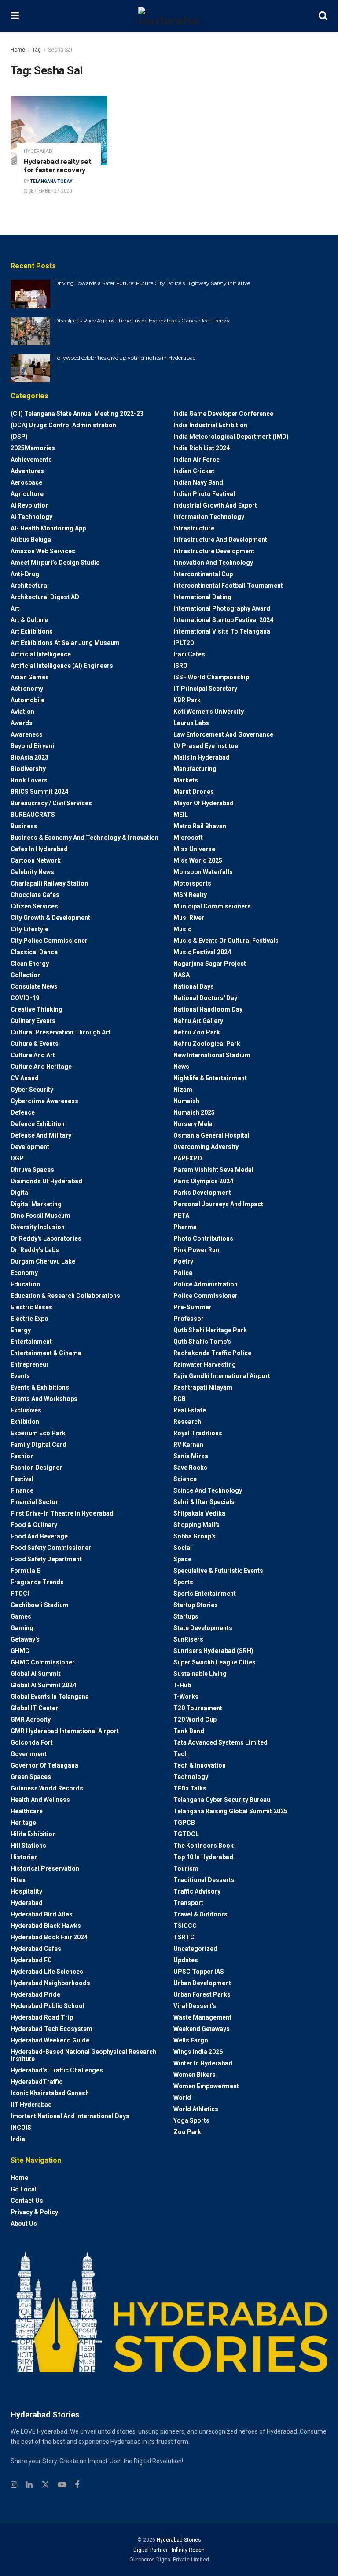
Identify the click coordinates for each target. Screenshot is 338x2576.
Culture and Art (33, 1055)
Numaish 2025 (194, 1112)
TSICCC (185, 1926)
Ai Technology (31, 517)
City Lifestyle (29, 929)
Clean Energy (30, 964)
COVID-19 (25, 998)
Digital (20, 1193)
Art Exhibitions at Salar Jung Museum (65, 643)
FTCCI (20, 1594)
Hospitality (26, 1891)
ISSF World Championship (211, 677)
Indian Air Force (197, 460)
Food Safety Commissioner (51, 1548)
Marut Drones (194, 792)
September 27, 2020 (50, 191)
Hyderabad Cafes (36, 1949)
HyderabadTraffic (37, 2082)
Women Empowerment (206, 2086)
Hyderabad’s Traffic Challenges (57, 2070)
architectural (30, 586)
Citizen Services (34, 906)
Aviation (22, 712)
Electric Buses (31, 1307)
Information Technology (209, 517)
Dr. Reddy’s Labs (35, 1250)
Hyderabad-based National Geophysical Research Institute (83, 2055)
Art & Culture (29, 620)
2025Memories (33, 448)
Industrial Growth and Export (215, 505)
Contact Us (27, 2201)
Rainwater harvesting (205, 1364)
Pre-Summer (193, 1307)
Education (25, 1284)
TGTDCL (186, 1834)
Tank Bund (189, 1731)
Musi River (189, 918)
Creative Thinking (37, 1009)
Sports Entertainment (205, 1594)
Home (18, 50)
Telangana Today (51, 181)
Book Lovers (29, 780)
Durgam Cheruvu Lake (43, 1261)
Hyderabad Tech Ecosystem (51, 2029)
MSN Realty (190, 895)
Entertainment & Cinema (46, 1353)
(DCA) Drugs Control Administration (63, 425)
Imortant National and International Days (70, 2116)
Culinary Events (33, 1021)
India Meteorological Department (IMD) (231, 437)
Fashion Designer (36, 1468)
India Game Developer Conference (223, 414)
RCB (180, 1399)
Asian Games (30, 677)
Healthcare (27, 1811)
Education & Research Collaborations (65, 1296)
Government (29, 1754)
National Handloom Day (208, 1009)
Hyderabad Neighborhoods (50, 1983)
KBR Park (187, 700)
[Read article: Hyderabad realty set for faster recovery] (59, 130)
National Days (194, 986)
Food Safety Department (46, 1559)
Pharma (185, 1227)
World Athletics (196, 2109)
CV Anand (25, 1078)
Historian (24, 1857)
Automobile (28, 700)
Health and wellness (40, 1800)
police (183, 1273)
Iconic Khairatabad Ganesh (50, 2093)
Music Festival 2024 (202, 952)
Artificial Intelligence (41, 654)
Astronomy (27, 689)
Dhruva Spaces (32, 1170)
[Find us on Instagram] (14, 2485)
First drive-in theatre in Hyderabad (62, 1513)
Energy (21, 1330)
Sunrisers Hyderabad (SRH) (213, 1651)
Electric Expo (29, 1319)
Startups (186, 1616)
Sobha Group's (195, 1536)
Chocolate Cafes (35, 895)
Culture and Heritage (41, 1067)
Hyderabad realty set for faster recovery (57, 166)
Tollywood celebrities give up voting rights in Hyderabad (125, 358)
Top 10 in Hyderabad (203, 1857)
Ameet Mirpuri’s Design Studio (55, 563)
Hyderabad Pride (35, 1994)
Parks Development (202, 1193)
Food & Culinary (34, 1525)
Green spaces (31, 1777)
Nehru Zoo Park (197, 1032)
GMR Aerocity (31, 1720)
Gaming (22, 1628)
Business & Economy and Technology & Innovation (84, 838)
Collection (26, 975)
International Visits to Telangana (222, 631)
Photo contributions (203, 1238)
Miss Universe (194, 849)
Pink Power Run (196, 1250)
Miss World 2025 (198, 860)
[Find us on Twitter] (45, 2485)
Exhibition (25, 1422)
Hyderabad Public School (48, 2006)
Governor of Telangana (44, 1765)
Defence (23, 1112)
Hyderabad (38, 151)
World (182, 2098)
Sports (183, 1582)
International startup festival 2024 (223, 620)
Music (182, 929)
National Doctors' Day (205, 998)
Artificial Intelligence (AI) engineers (62, 666)
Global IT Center (34, 1708)
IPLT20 (184, 643)
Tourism (186, 1868)
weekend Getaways (202, 2029)
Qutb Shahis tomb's (202, 1342)
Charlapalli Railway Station (49, 883)
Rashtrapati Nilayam (203, 1387)
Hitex (18, 1880)
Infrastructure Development (214, 551)
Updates (186, 1960)
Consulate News (34, 986)
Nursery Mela (193, 1124)
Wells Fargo (191, 2040)
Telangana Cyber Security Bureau (222, 1800)
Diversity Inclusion (38, 1227)
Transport (188, 1903)
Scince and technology (208, 1490)
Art (15, 608)
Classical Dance (34, 952)
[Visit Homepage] (169, 16)
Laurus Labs (191, 723)
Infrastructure (194, 528)
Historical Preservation (45, 1868)
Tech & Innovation (200, 1765)
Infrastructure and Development (220, 540)
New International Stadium (212, 1055)
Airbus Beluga (31, 540)
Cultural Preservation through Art (61, 1032)
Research (187, 1422)
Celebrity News (32, 872)
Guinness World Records (47, 1788)
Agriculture (27, 494)
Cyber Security (32, 1090)
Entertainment (31, 1342)
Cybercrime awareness (44, 1101)
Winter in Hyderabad (203, 2063)
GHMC (20, 1651)
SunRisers (188, 1639)
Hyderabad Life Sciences (47, 1972)
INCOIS (21, 2128)
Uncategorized (195, 1949)
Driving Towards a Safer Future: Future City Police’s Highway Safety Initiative (152, 283)
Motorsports (192, 883)
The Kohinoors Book (204, 1846)
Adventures (27, 471)
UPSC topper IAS (199, 1972)
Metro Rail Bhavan (200, 826)
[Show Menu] (15, 16)
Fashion (22, 1456)
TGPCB (184, 1823)
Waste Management (202, 2017)
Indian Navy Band (198, 482)
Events (20, 1376)
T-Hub (182, 1685)
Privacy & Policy (34, 2212)
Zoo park (187, 2132)
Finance (22, 1490)
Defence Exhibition (38, 1124)
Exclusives (26, 1410)
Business (24, 826)
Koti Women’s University (209, 712)
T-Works (186, 1697)
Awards (22, 723)
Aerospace (26, 482)
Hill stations (28, 1846)
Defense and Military (41, 1135)
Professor (189, 1319)
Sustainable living (200, 1674)
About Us (24, 2224)
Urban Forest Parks (202, 1994)
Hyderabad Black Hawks (46, 1926)
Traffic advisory (197, 1891)
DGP (17, 1158)
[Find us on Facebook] (77, 2485)
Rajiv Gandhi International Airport (222, 1376)
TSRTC (184, 1937)
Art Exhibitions (32, 631)
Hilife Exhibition (33, 1834)
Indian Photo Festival (204, 494)
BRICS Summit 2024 (39, 792)
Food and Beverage (39, 1536)
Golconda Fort (32, 1742)
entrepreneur (30, 1364)
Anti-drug (25, 574)
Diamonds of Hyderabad (46, 1181)
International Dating (202, 597)
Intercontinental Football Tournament (228, 586)
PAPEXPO (188, 1158)
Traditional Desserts (204, 1880)
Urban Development (202, 1983)
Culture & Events (35, 1044)
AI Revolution (30, 505)
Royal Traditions (198, 1433)
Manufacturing (195, 769)
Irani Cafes (189, 654)
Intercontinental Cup (203, 574)
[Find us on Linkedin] (29, 2485)
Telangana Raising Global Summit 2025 (230, 1811)
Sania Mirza (191, 1456)
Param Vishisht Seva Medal (213, 1170)
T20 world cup (195, 1720)
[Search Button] (323, 16)
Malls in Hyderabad (202, 757)
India (18, 2139)
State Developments (203, 1628)
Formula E (25, 1571)
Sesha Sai (60, 50)
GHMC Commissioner (43, 1662)
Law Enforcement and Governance (223, 734)
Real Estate (190, 1410)
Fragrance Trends (37, 1582)
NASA (182, 975)
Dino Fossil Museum (40, 1216)
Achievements (31, 460)
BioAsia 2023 (29, 757)
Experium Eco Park (38, 1433)
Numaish (186, 1101)
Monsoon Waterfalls (203, 872)
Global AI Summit (36, 1674)
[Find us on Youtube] (62, 2485)
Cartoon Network (36, 860)
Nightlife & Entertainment (210, 1078)
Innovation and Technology (213, 563)
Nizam (183, 1090)
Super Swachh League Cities (215, 1662)
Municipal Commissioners (212, 906)
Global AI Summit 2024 (43, 1685)
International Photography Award (222, 608)
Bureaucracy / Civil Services (51, 803)
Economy (24, 1273)
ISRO (180, 666)
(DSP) (19, 437)
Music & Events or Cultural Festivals (226, 941)
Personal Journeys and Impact (218, 1204)
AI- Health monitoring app (48, 528)
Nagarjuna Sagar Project (210, 964)
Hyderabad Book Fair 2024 (49, 1937)
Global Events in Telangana (50, 1697)
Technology (191, 1777)
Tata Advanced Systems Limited (220, 1742)
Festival (22, 1479)
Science (185, 1479)
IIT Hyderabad (31, 2105)
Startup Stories (196, 1605)
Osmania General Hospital (211, 1135)
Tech (181, 1754)
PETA (181, 1216)
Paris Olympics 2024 (203, 1181)
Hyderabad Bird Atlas (42, 1914)
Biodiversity (28, 769)
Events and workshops (44, 1399)
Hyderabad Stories (178, 2540)
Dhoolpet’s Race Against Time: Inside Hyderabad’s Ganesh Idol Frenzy (142, 321)
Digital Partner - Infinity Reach (169, 2550)
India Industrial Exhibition (210, 425)
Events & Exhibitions (40, 1387)
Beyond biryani (32, 746)
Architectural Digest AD (45, 597)
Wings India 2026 (198, 2052)
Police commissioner (206, 1296)
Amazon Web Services (43, 551)
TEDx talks (190, 1788)
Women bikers (195, 2075)
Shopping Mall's (197, 1525)
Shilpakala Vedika (199, 1513)
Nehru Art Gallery (198, 1021)
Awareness (27, 734)
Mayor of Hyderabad (204, 803)
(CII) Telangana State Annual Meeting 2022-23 (77, 414)
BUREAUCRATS (33, 815)
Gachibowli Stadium (40, 1605)
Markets (186, 780)
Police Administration (206, 1284)
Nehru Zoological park (207, 1044)
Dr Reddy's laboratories (46, 1238)
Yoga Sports (191, 2120)
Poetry (183, 1261)
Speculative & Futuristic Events (218, 1571)
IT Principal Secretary (205, 689)
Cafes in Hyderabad (39, 849)
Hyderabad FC (31, 1960)
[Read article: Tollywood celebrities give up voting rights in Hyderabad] (30, 368)
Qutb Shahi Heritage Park (210, 1330)
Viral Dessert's (195, 2006)
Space (182, 1559)
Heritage (23, 1823)
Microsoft (188, 838)
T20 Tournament (198, 1708)
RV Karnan (188, 1445)
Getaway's (25, 1639)
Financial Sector (34, 1502)
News (181, 1067)
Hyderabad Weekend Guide (50, 2040)
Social (183, 1548)
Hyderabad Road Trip (42, 2017)
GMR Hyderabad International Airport (65, 1731)
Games (21, 1616)
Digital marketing (36, 1204)
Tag (37, 50)
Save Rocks (190, 1468)
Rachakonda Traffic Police (212, 1353)
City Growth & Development (50, 918)
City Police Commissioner (49, 941)
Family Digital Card (39, 1445)
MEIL (181, 815)
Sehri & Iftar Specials (204, 1502)
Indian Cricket (194, 471)
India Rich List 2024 (202, 448)
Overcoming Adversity (206, 1147)
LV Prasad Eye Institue (206, 746)
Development (30, 1147)
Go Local (24, 2189)
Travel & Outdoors (200, 1914)
